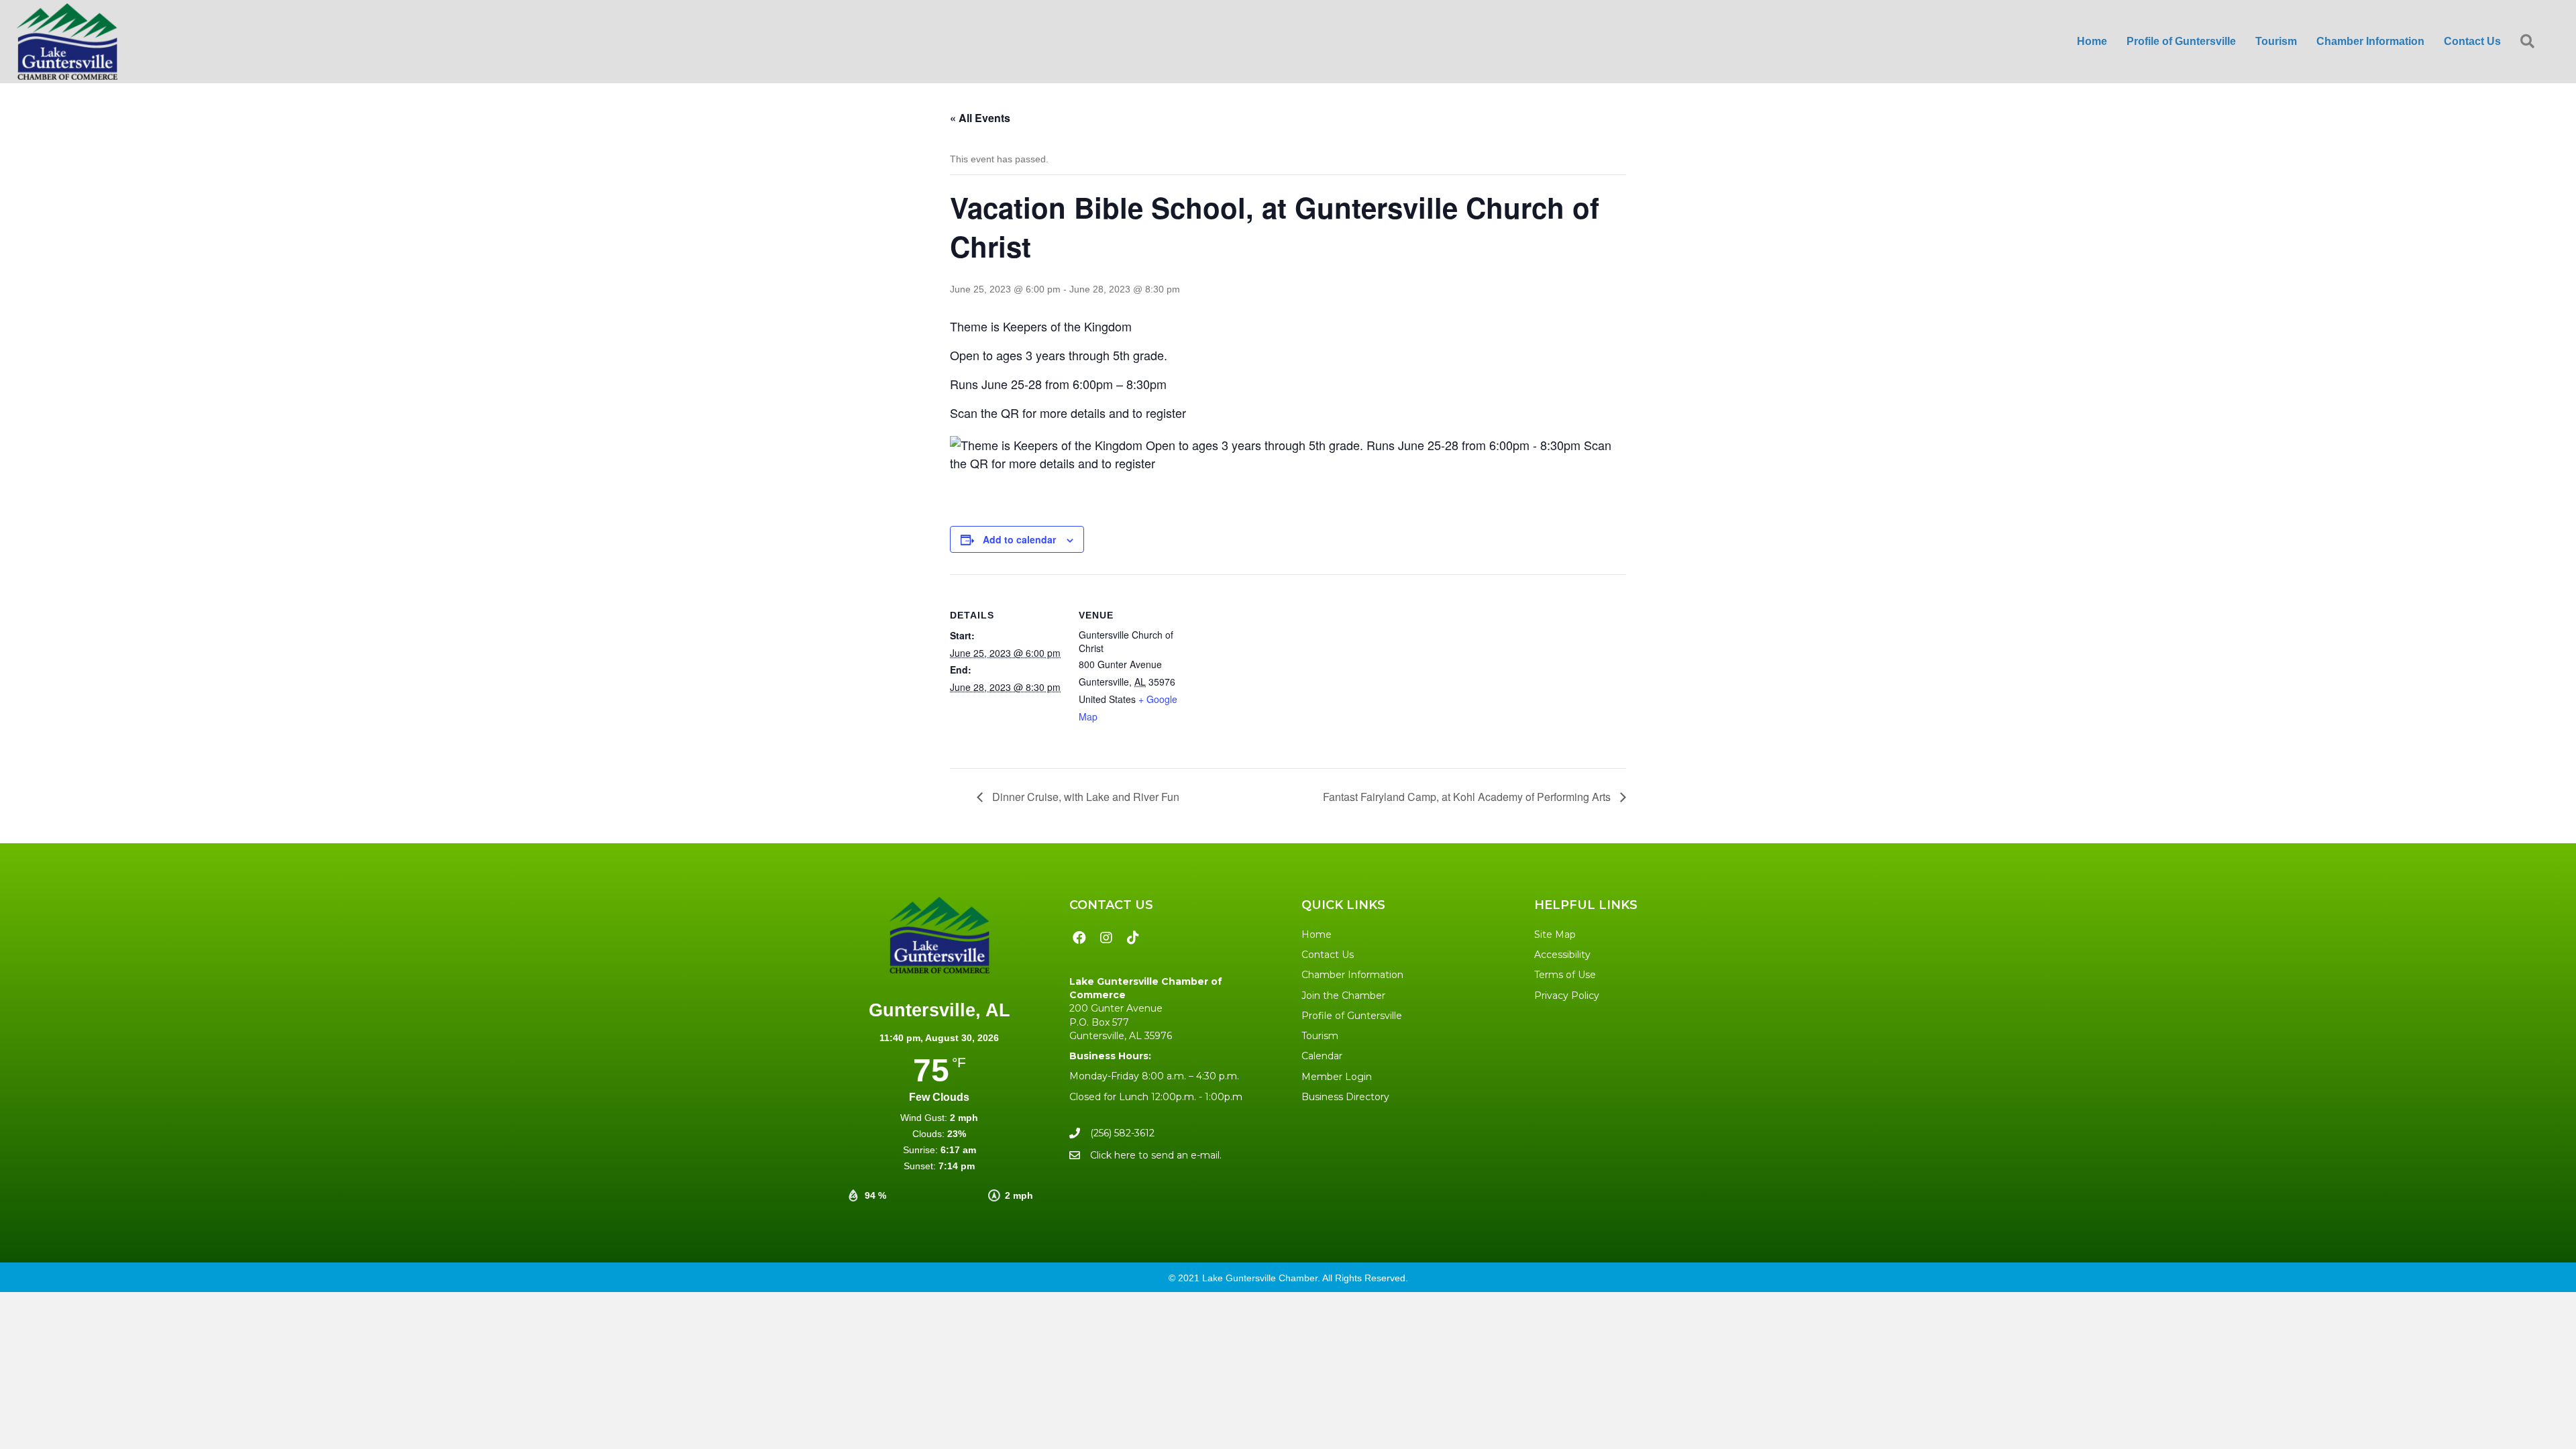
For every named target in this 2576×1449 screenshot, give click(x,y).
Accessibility (1562, 955)
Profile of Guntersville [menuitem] (2181, 41)
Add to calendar (1019, 539)
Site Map (1555, 934)
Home (1317, 934)
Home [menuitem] (2092, 41)
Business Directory (1345, 1097)
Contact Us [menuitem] (2472, 41)
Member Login (1337, 1077)
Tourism (1320, 1036)
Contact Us (1328, 955)
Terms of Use (1565, 975)
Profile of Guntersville (1352, 1016)
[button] (2530, 42)
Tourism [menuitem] (2276, 41)
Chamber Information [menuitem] (2370, 41)
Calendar (1322, 1056)
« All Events (980, 118)
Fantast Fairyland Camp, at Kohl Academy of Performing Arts (1468, 797)
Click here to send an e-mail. (1156, 1155)
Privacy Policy (1567, 996)
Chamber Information (1352, 975)
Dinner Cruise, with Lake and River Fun (1084, 797)
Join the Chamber (1343, 996)
